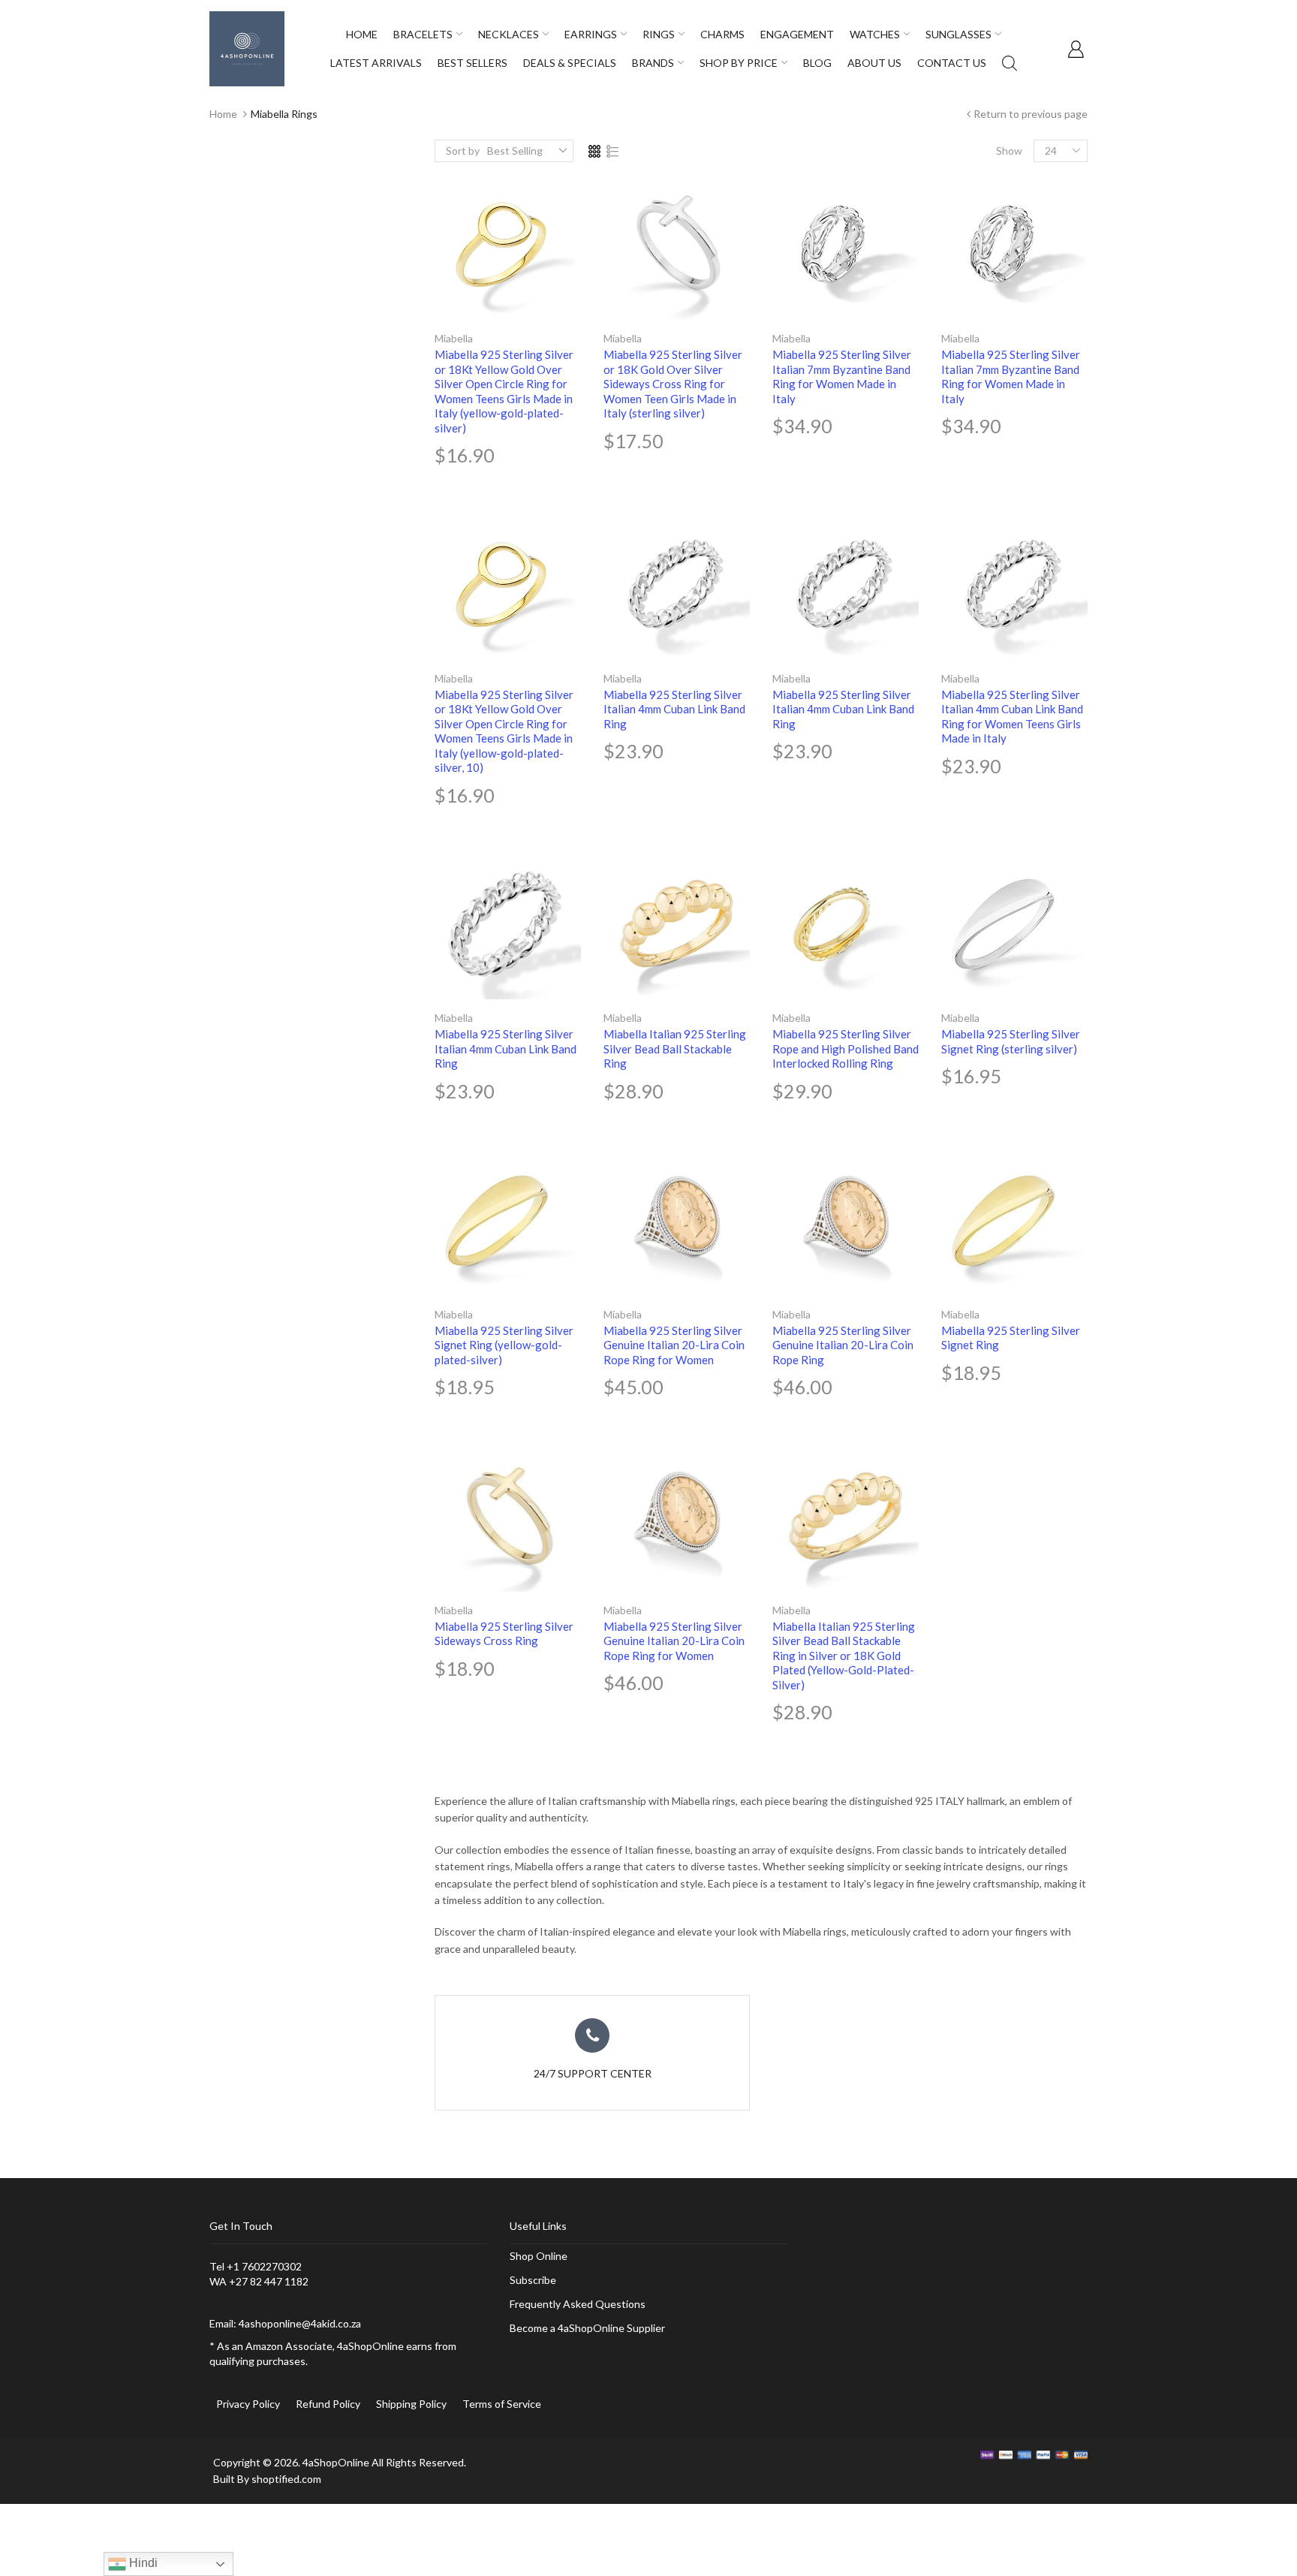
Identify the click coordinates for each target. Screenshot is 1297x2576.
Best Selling (515, 151)
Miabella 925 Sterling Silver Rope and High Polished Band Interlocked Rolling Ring (846, 1048)
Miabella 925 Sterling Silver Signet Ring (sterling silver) (1011, 1041)
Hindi (142, 2563)
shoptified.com (286, 2479)
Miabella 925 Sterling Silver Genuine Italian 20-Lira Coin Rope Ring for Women (674, 1345)
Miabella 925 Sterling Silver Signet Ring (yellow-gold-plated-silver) (504, 1345)
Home (223, 114)
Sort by (463, 151)
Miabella (454, 338)
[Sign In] (1076, 49)
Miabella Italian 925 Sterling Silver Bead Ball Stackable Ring (675, 1048)
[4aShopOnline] (247, 48)
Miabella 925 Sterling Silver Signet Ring (1011, 1338)
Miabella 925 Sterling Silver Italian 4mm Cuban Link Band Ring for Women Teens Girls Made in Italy (1012, 717)
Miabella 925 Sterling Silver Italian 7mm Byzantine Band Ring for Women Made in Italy (842, 377)
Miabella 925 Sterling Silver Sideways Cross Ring (504, 1634)
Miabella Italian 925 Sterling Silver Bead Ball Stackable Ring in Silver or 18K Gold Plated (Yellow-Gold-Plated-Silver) (844, 1656)
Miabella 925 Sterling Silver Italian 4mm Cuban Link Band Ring (674, 709)
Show (1009, 151)
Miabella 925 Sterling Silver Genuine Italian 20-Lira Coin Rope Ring (843, 1345)
